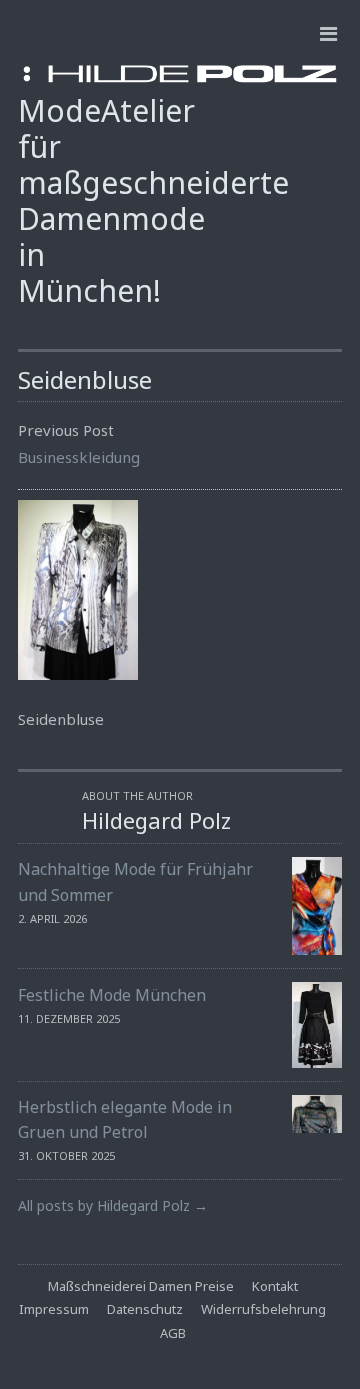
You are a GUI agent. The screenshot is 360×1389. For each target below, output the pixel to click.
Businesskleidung (79, 457)
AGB (173, 1333)
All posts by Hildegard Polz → (113, 1205)
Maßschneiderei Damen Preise (141, 1286)
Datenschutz (145, 1309)
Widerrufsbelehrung (263, 1309)
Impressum (54, 1309)
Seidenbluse (85, 379)
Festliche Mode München (112, 995)
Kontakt (275, 1286)
